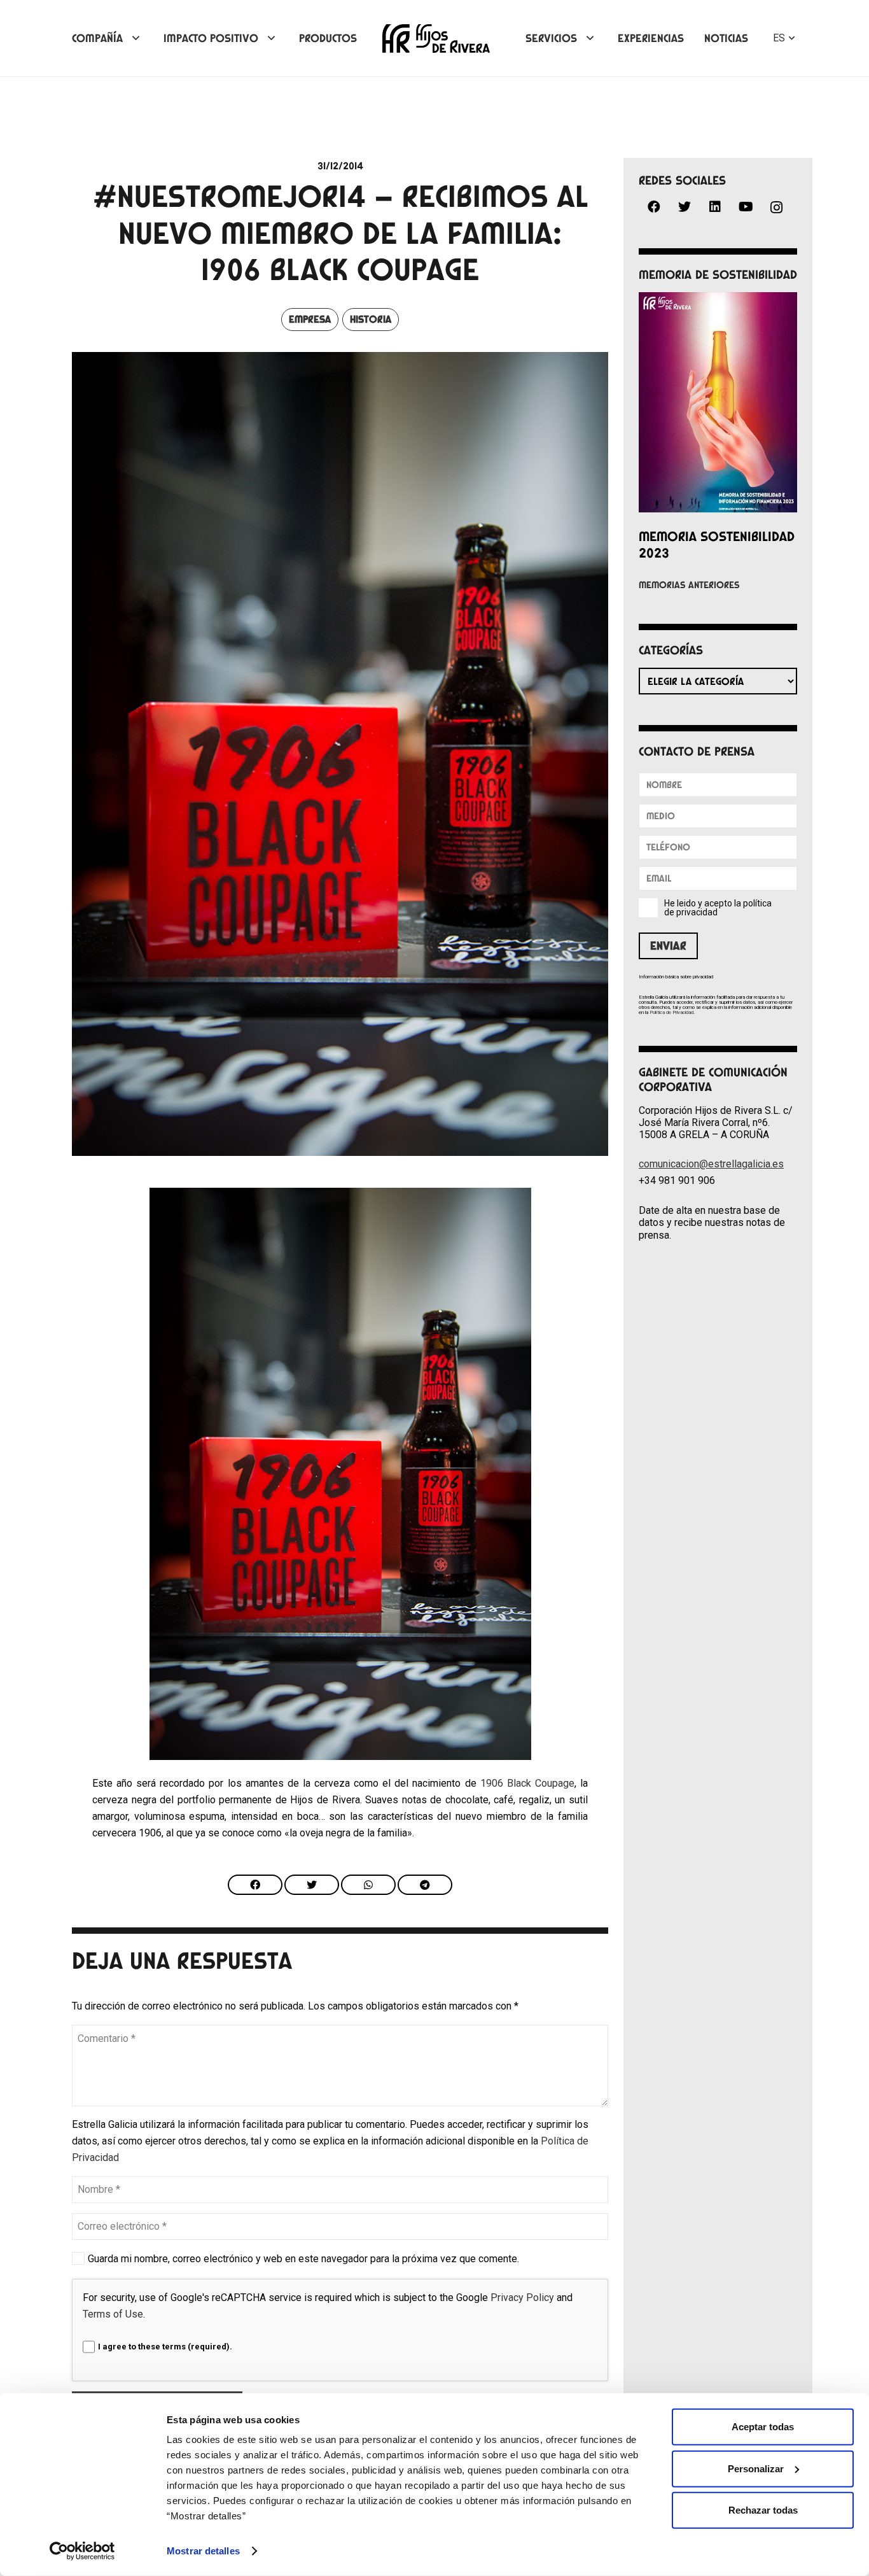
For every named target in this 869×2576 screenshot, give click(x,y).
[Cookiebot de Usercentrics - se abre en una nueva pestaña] (82, 2551)
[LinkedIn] (715, 207)
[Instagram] (776, 208)
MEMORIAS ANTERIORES (689, 585)
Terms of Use (113, 2314)
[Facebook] (654, 207)
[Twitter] (685, 207)
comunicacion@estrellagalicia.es (711, 1164)
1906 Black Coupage (527, 1783)
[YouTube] (746, 207)
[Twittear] (312, 1885)
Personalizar (756, 2468)
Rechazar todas (763, 2510)
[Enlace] (436, 39)
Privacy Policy (522, 2298)
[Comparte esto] (255, 1885)
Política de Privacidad (671, 1012)
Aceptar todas (763, 2427)
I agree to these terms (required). (165, 2347)
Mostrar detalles (203, 2551)
